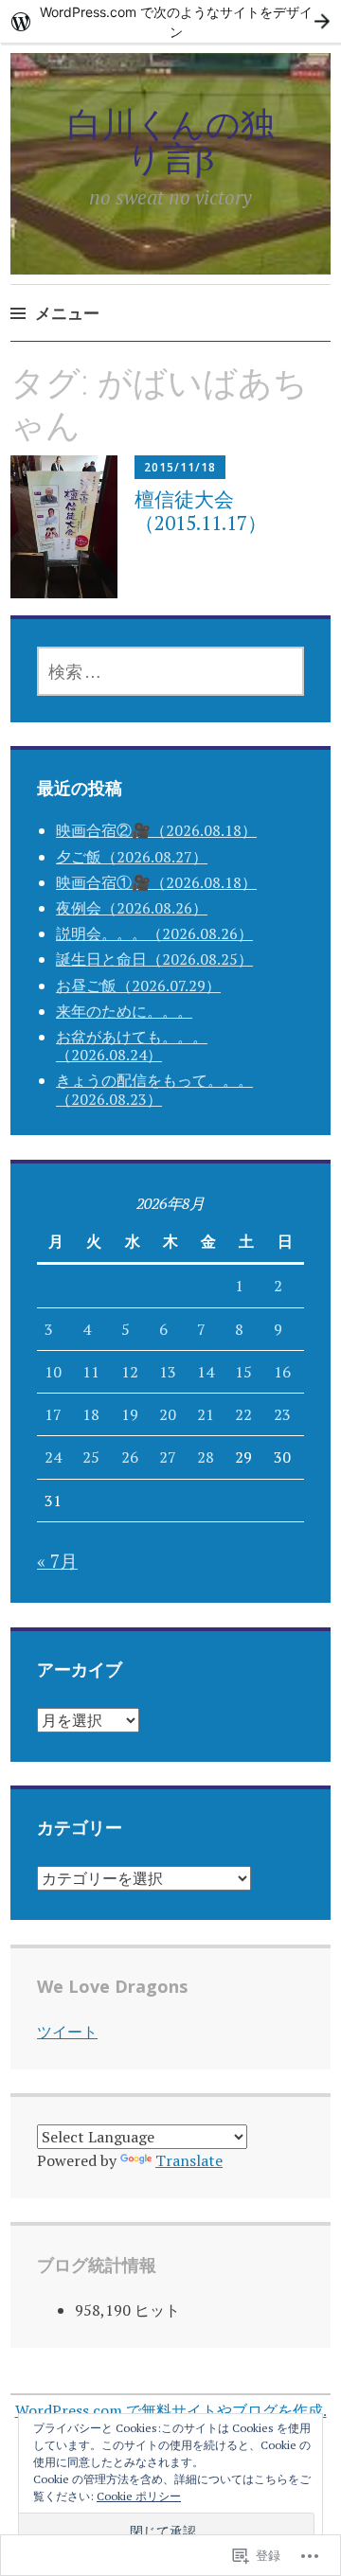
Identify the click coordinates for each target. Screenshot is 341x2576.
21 (206, 1414)
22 (243, 1414)
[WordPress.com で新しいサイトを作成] (170, 21)
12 (130, 1372)
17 (53, 1414)
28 (206, 1457)
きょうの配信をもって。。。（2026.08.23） (154, 1089)
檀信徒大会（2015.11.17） (201, 511)
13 (168, 1372)
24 (53, 1457)
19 (130, 1414)
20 (168, 1414)
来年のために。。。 (124, 1011)
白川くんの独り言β (171, 141)
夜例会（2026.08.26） (132, 908)
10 (53, 1372)
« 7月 (57, 1561)
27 (168, 1457)
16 (282, 1372)
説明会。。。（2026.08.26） (154, 933)
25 (91, 1457)
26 (130, 1457)
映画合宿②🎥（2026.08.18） (156, 830)
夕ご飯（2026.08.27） (132, 857)
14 (206, 1372)
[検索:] (170, 671)
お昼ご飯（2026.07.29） (138, 986)
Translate (189, 2160)
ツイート (67, 2032)
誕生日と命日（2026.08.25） (154, 959)
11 (91, 1372)
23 (282, 1414)
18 (91, 1414)
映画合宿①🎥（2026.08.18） (156, 882)
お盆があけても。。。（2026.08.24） (132, 1046)
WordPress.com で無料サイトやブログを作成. (171, 2410)
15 (243, 1372)
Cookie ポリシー (139, 2496)
